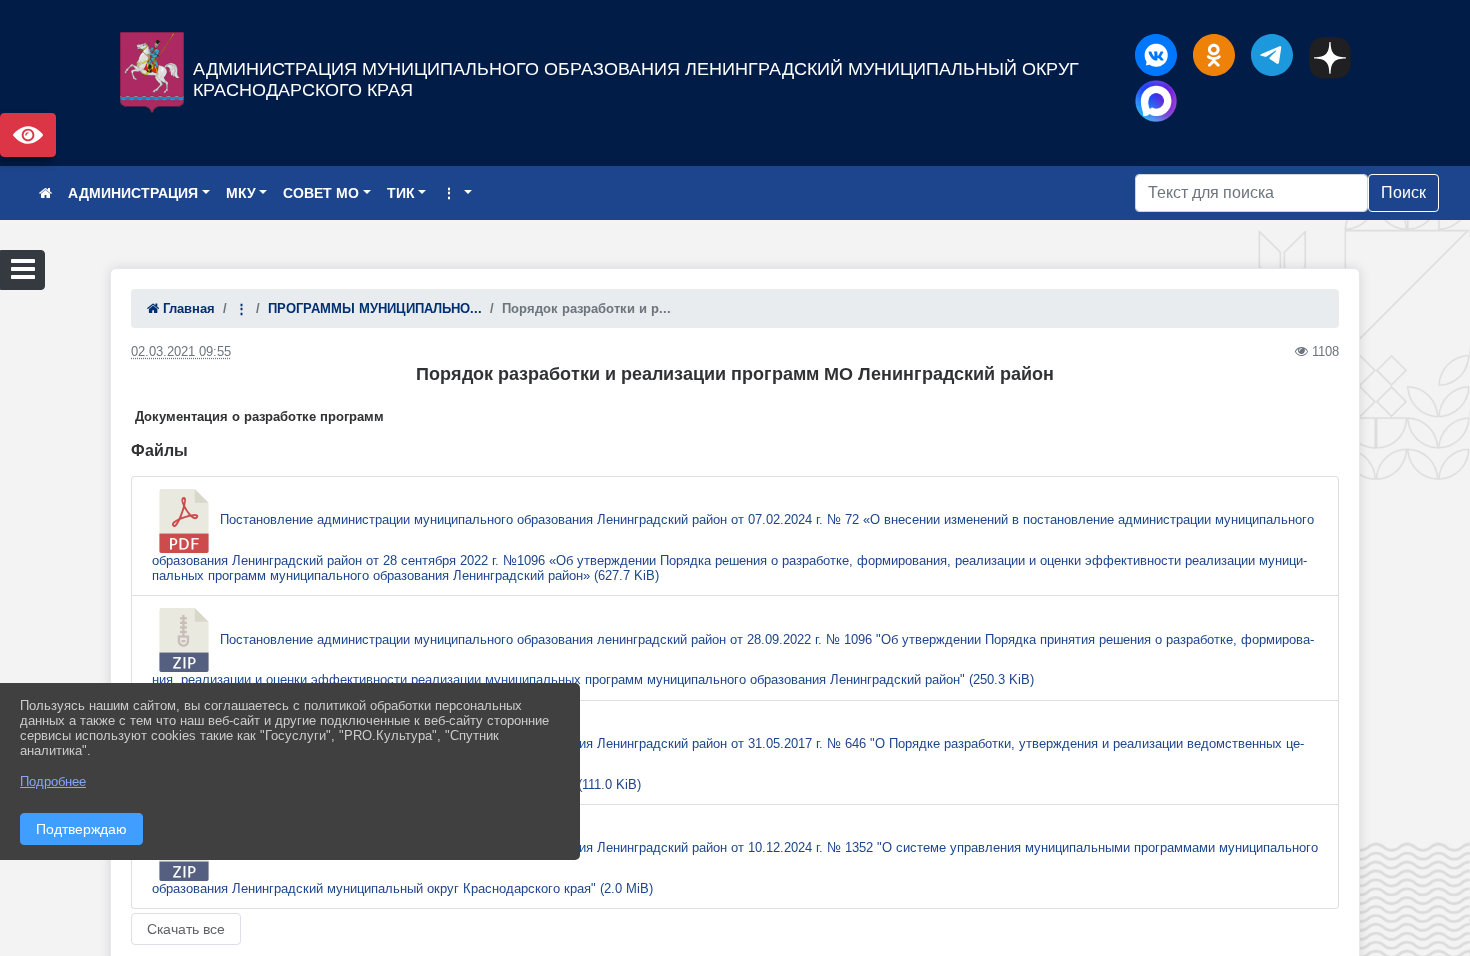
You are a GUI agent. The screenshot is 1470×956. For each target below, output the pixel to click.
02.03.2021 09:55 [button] (181, 351)
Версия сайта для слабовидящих (28, 135)
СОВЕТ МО (321, 193)
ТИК (401, 193)
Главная (187, 308)
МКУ (241, 193)
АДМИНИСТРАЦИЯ (133, 193)
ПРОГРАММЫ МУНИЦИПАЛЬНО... (375, 308)
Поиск (1403, 192)
